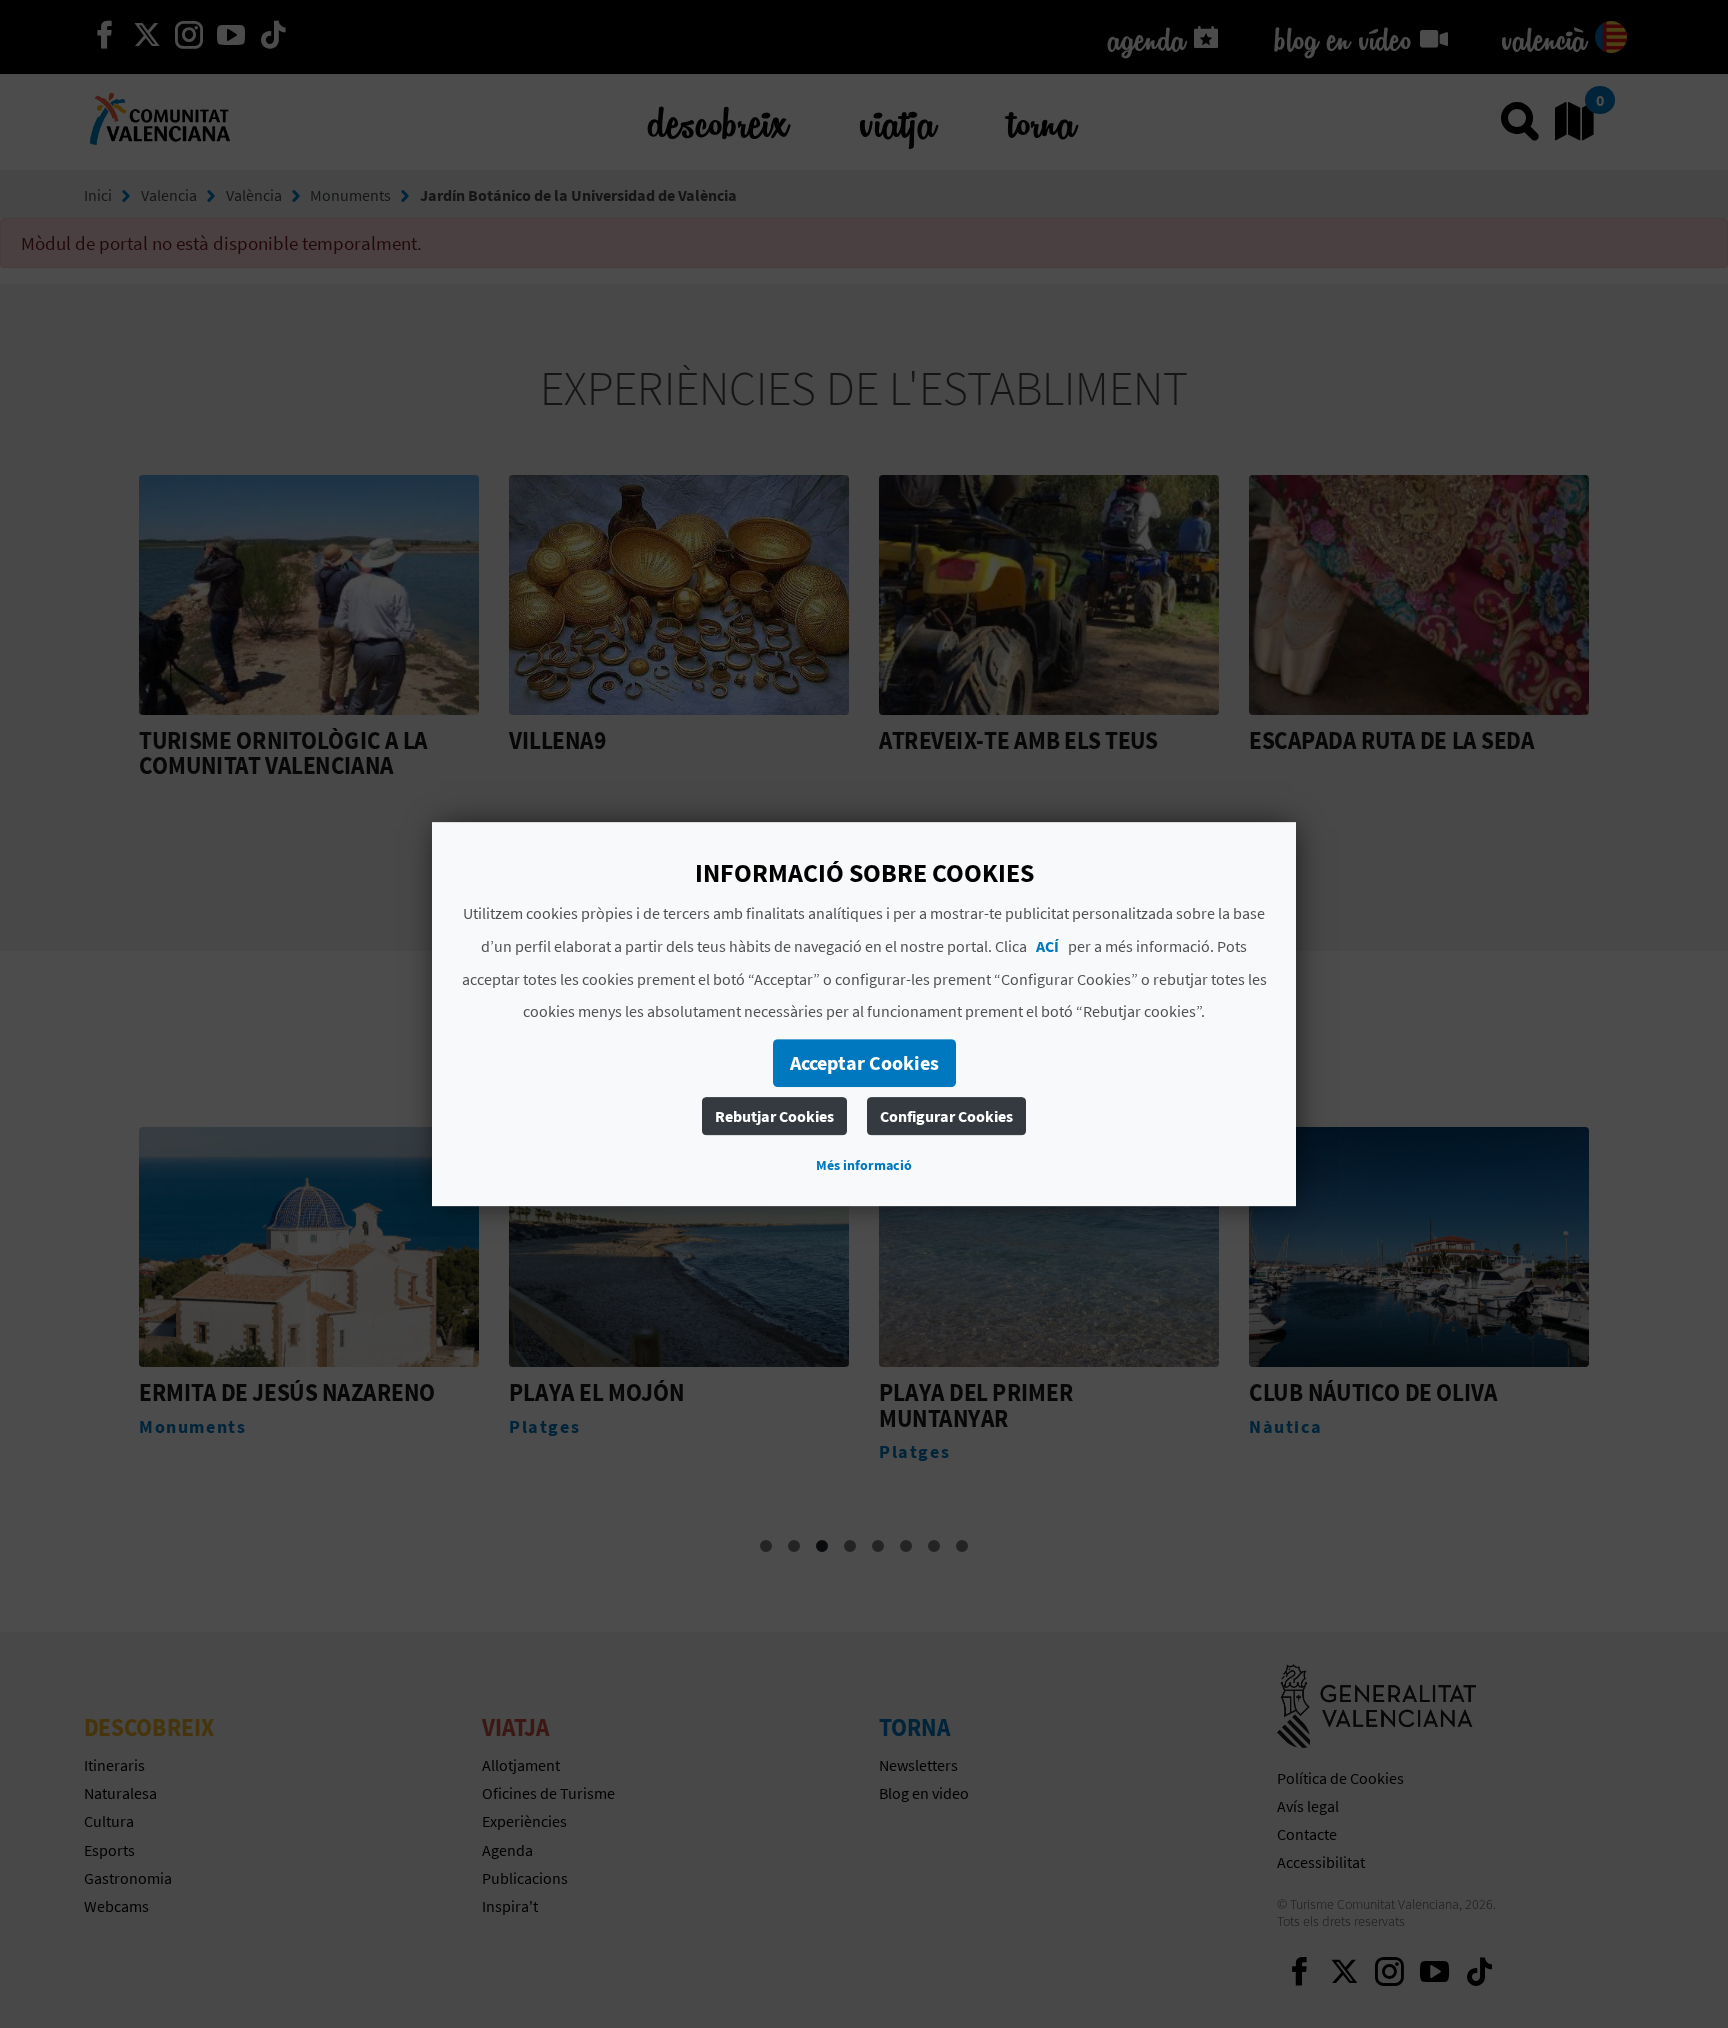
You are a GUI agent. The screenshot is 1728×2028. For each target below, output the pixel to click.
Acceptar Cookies (864, 1062)
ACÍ (1047, 946)
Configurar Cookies (946, 1116)
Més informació (864, 1165)
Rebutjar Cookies (774, 1116)
